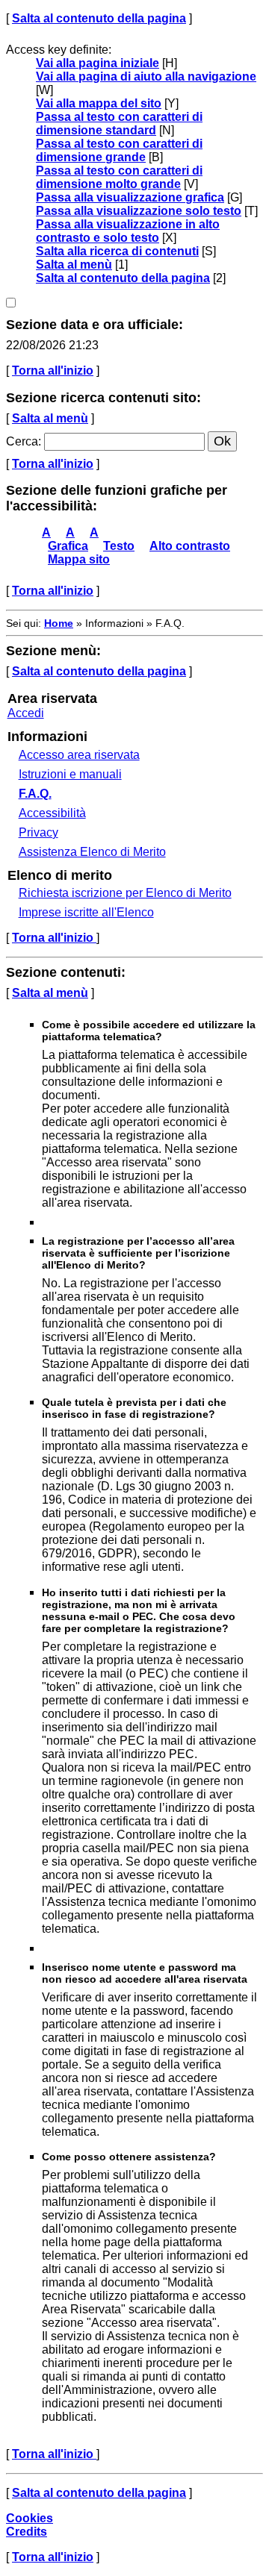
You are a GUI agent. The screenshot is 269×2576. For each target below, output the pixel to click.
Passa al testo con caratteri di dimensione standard (119, 124)
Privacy (38, 832)
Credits (27, 2532)
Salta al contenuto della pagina (99, 18)
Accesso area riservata (79, 755)
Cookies (30, 2518)
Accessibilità (52, 813)
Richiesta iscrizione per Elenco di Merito (125, 893)
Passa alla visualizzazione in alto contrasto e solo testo (128, 231)
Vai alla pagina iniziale (98, 63)
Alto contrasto (190, 546)
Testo (119, 546)
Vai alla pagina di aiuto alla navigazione (146, 76)
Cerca (22, 441)
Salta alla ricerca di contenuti (117, 251)
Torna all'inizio (53, 371)
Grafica (68, 546)
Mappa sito (79, 559)
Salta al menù (74, 265)
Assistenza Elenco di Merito (92, 852)
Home (59, 623)
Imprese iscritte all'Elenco (86, 912)
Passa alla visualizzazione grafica (130, 197)
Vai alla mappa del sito (99, 103)
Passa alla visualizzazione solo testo (139, 211)
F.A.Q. (35, 794)
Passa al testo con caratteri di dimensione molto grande (119, 177)
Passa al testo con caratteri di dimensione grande (119, 150)
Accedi (26, 713)
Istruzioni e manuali (70, 774)
